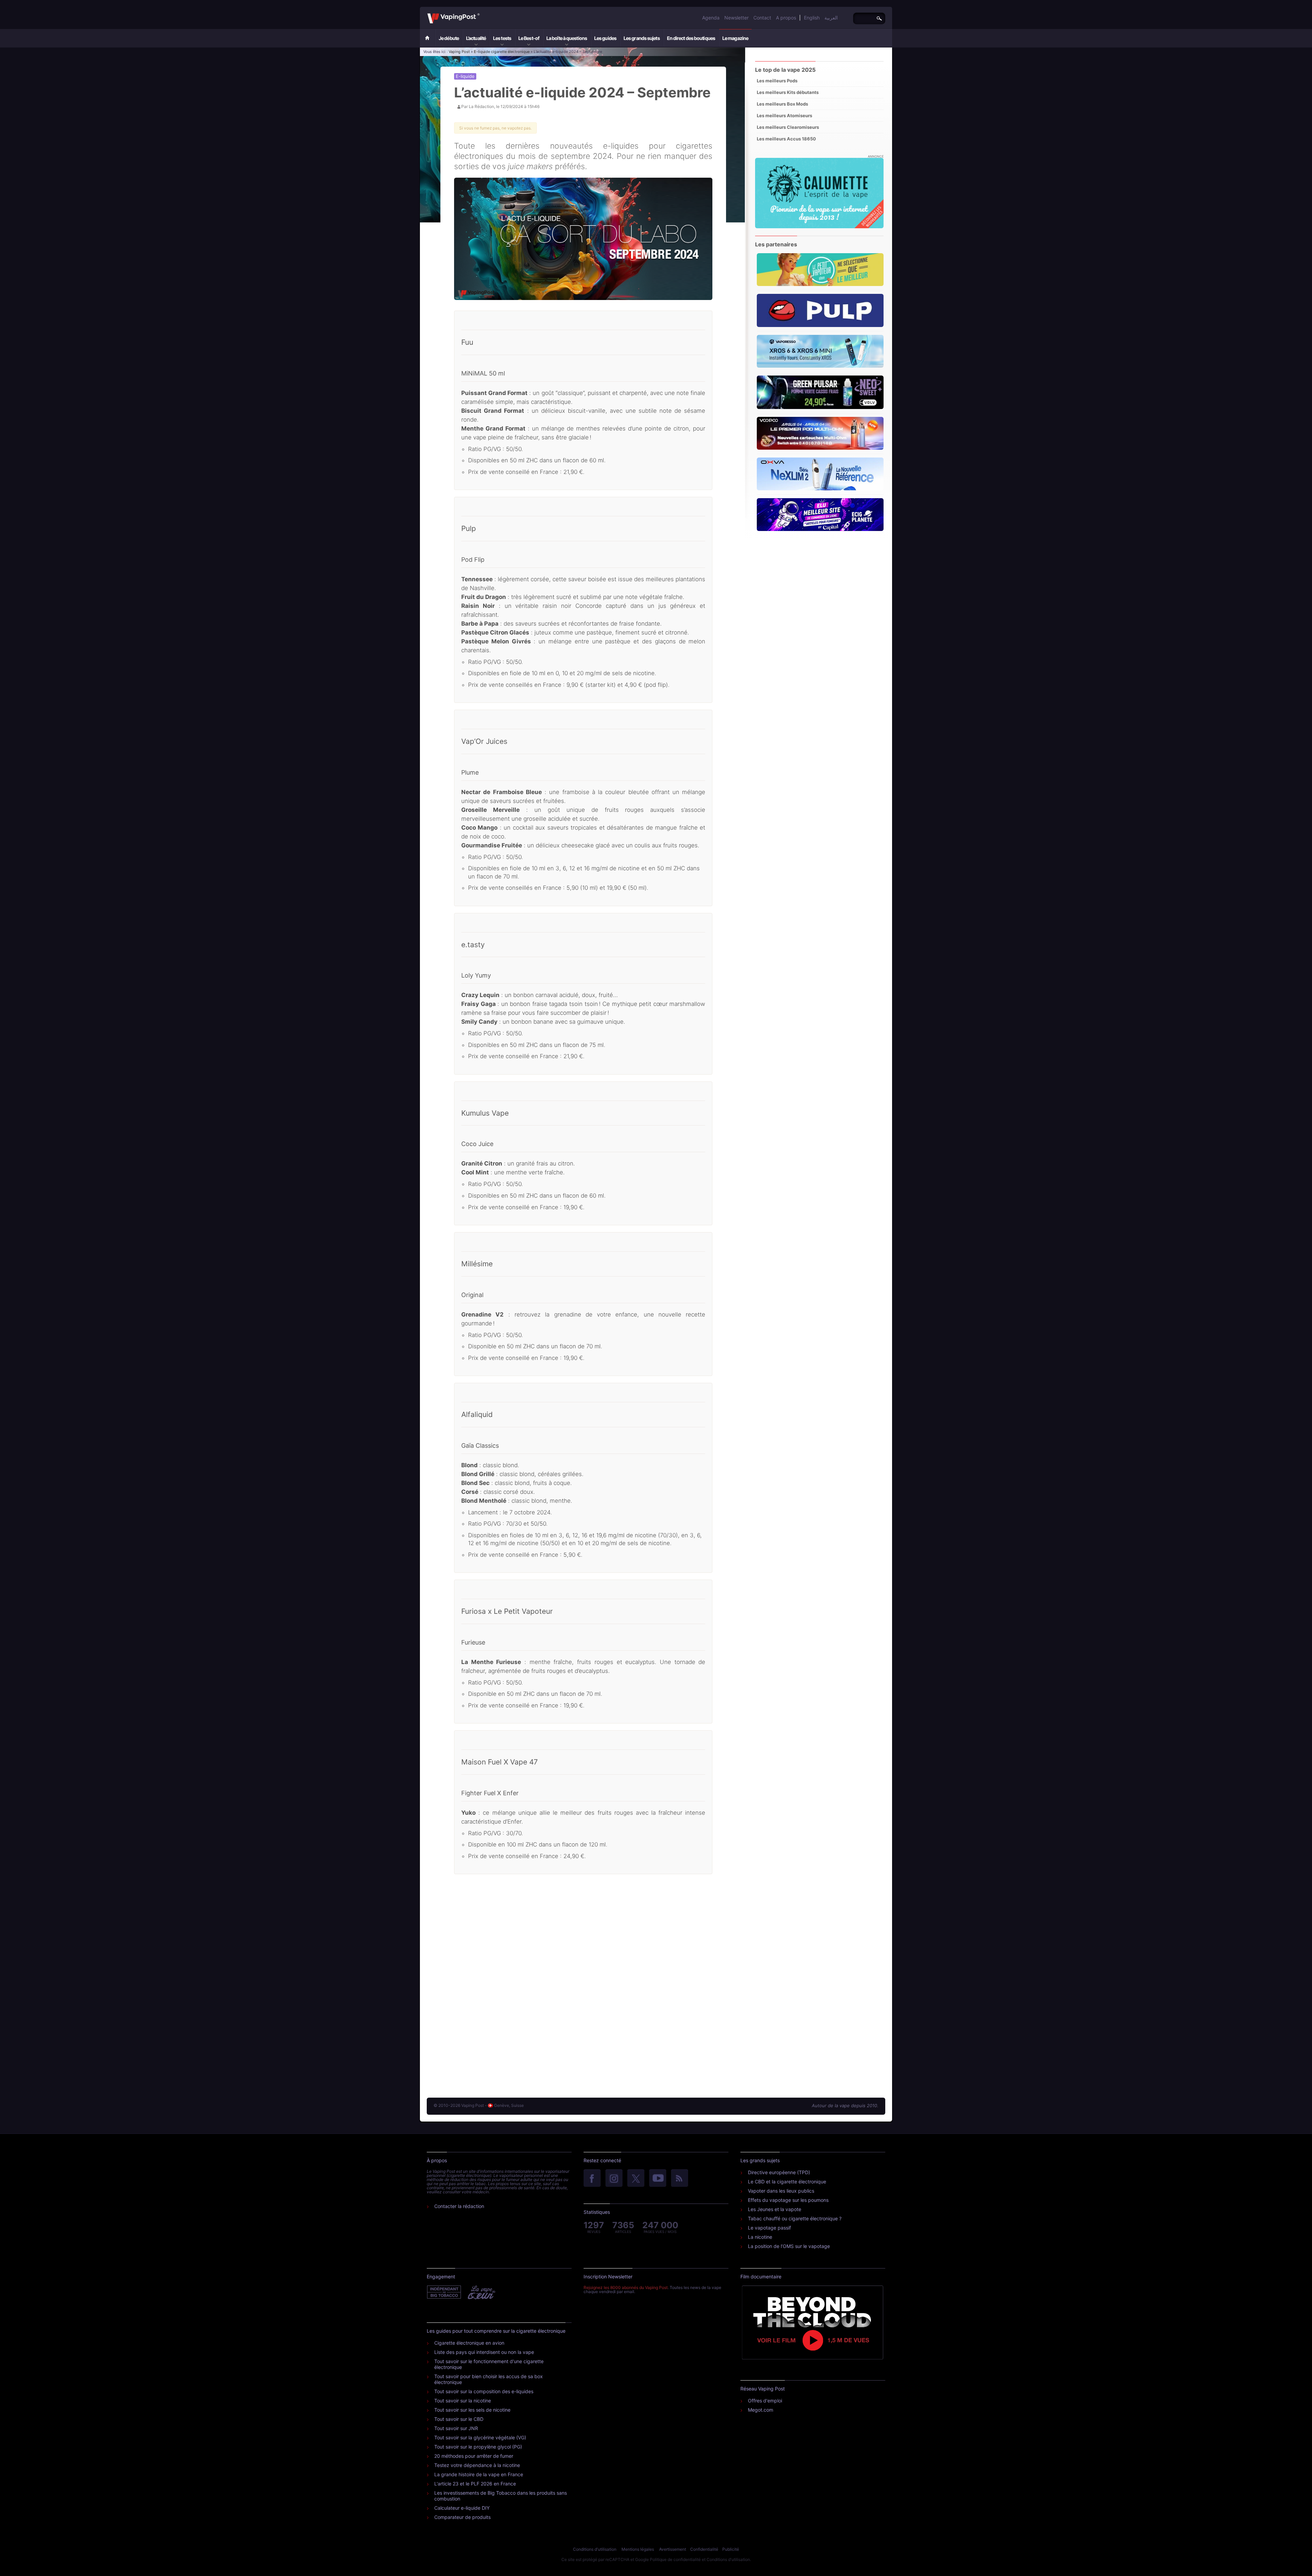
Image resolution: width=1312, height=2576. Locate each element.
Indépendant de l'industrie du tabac (444, 2292)
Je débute (449, 38)
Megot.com (761, 2410)
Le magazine (735, 38)
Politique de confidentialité (675, 2559)
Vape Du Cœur (481, 2292)
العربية (831, 18)
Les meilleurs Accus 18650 (786, 139)
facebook (592, 2179)
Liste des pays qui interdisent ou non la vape (484, 2352)
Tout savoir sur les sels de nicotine (472, 2410)
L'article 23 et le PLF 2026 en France (475, 2484)
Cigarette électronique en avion (469, 2343)
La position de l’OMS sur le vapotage (789, 2246)
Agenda (711, 18)
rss (680, 2179)
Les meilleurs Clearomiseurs (788, 127)
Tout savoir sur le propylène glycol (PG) (478, 2447)
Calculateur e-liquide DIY (462, 2508)
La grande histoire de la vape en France (479, 2474)
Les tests (502, 38)
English (812, 18)
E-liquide (465, 76)
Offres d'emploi (765, 2401)
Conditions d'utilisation (595, 2549)
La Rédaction (481, 106)
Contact (762, 18)
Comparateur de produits (462, 2517)
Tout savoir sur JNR (456, 2428)
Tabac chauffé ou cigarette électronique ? (795, 2218)
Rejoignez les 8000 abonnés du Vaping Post (626, 2287)
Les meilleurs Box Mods (782, 104)
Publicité (731, 2549)
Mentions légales (638, 2549)
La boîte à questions (567, 38)
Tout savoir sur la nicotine (463, 2401)
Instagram (614, 2179)
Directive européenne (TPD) (779, 2172)
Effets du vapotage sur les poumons (788, 2200)
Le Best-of (529, 38)
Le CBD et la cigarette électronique (787, 2182)
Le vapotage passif (769, 2228)
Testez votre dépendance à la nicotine (477, 2465)
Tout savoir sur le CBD (459, 2419)
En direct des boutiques (691, 38)
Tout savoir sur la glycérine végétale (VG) (480, 2437)
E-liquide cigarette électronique (502, 52)
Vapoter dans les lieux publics (781, 2191)
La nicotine (760, 2237)
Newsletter (736, 18)
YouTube (658, 2179)
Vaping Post (482, 13)
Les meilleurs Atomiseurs (784, 115)
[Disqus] (583, 1986)
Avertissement (673, 2549)
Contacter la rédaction (459, 2206)
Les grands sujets (642, 38)
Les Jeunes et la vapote (775, 2209)
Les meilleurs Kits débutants (788, 92)
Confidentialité (704, 2549)
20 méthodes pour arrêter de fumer (474, 2456)
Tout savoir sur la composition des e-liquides (484, 2391)
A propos (786, 18)
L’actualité (476, 38)
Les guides (605, 38)
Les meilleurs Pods (777, 81)
